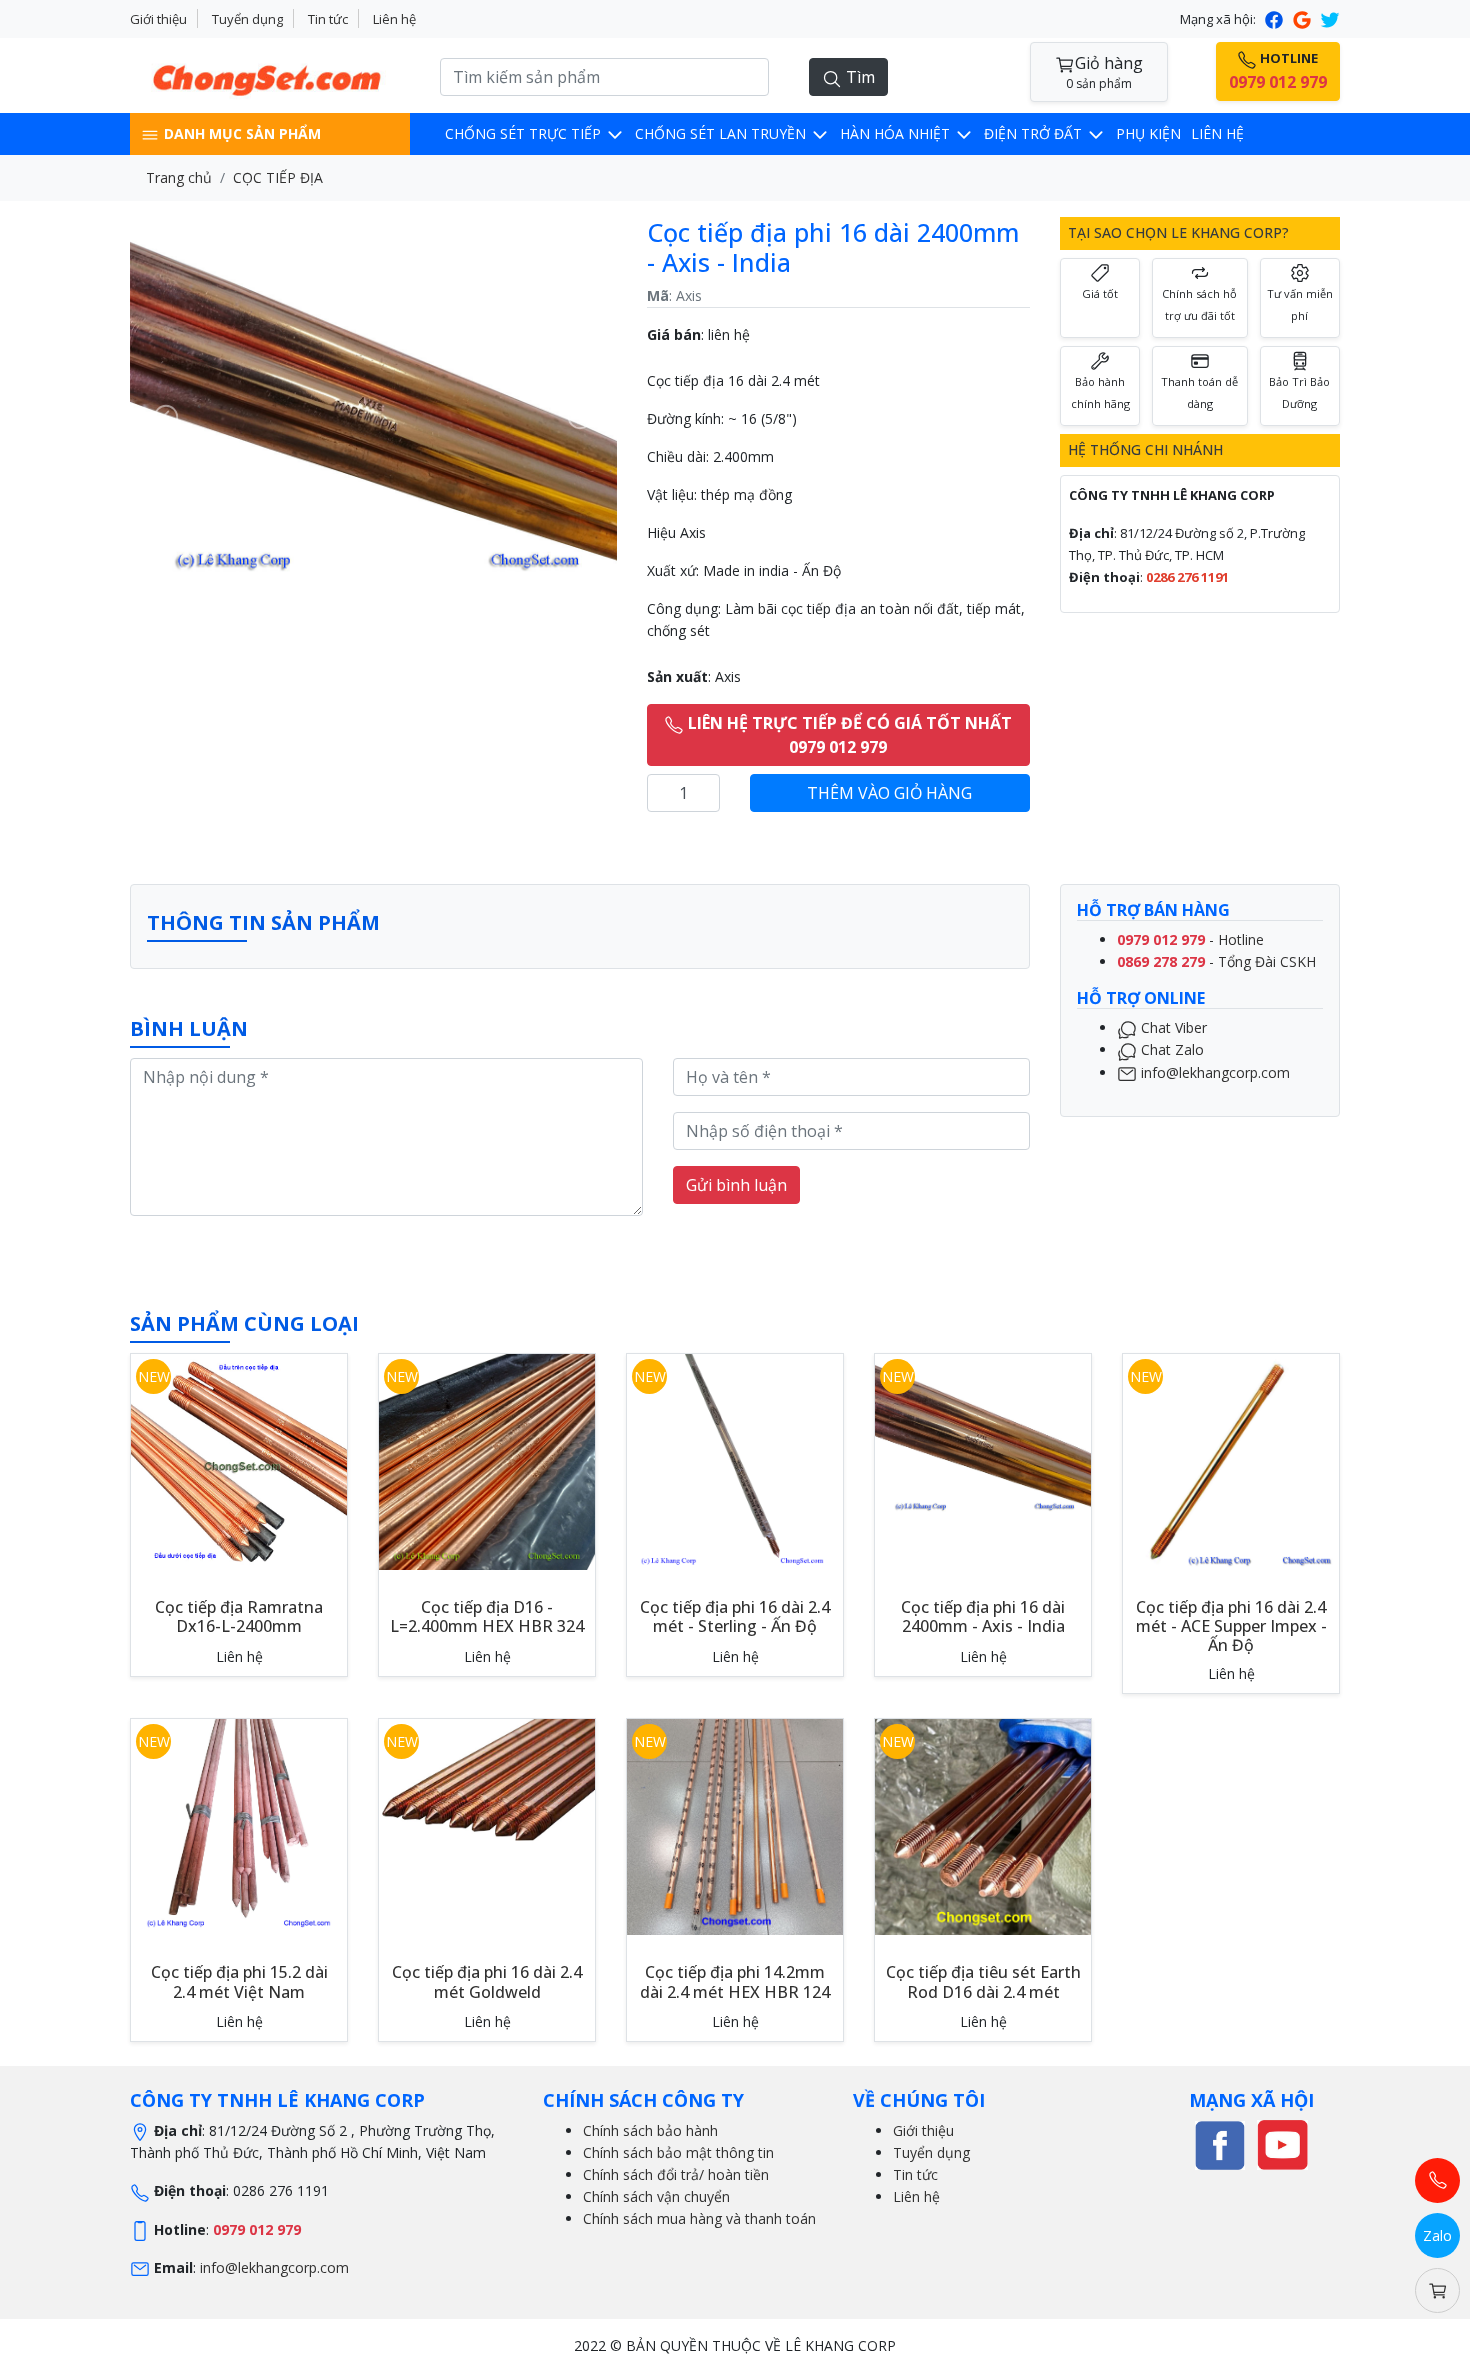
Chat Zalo (1170, 1050)
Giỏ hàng (1104, 72)
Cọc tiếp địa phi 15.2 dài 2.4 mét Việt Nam (239, 1981)
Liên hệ (394, 19)
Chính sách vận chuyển (656, 2196)
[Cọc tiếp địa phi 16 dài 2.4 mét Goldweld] (487, 1798)
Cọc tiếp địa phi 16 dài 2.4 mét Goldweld (487, 1981)
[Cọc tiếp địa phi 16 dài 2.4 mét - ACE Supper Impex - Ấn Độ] (1231, 1460)
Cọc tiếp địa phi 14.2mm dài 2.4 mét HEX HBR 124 (735, 1981)
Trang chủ (179, 177)
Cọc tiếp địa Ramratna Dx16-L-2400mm (239, 1616)
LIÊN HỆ (1217, 133)
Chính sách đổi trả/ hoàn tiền (676, 2174)
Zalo (1437, 2235)
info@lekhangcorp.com (1213, 1072)
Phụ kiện (1148, 133)
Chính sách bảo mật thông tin (678, 2152)
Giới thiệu (158, 19)
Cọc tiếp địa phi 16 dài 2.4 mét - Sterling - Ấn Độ (735, 1616)
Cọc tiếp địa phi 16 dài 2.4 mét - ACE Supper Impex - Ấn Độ (1231, 1626)
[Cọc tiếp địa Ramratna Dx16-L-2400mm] (239, 1460)
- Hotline (1190, 939)
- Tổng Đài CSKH (1216, 961)
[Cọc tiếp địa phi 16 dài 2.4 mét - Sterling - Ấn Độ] (735, 1460)
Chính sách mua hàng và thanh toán (699, 2218)
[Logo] (270, 73)
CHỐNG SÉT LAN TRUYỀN (722, 133)
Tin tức (328, 19)
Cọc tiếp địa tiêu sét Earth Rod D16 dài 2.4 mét (983, 1981)
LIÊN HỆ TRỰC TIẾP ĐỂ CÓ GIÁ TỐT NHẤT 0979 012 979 (848, 735)
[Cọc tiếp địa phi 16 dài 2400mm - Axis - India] (983, 1433)
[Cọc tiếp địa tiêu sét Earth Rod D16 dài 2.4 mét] (983, 1825)
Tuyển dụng (247, 19)
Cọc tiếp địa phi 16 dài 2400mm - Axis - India (983, 1616)
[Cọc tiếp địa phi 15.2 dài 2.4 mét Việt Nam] (239, 1825)
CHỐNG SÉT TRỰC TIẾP (525, 133)
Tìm (858, 77)
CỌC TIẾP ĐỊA (278, 177)
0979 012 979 (257, 2229)
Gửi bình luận (736, 1185)
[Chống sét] (1220, 2143)
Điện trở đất (1035, 133)
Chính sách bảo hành (650, 2130)
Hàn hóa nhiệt (897, 133)
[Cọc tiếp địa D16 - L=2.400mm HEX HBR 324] (487, 1460)
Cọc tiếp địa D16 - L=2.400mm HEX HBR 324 (487, 1616)
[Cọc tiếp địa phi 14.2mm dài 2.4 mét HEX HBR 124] (735, 1825)
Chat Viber (1172, 1027)
